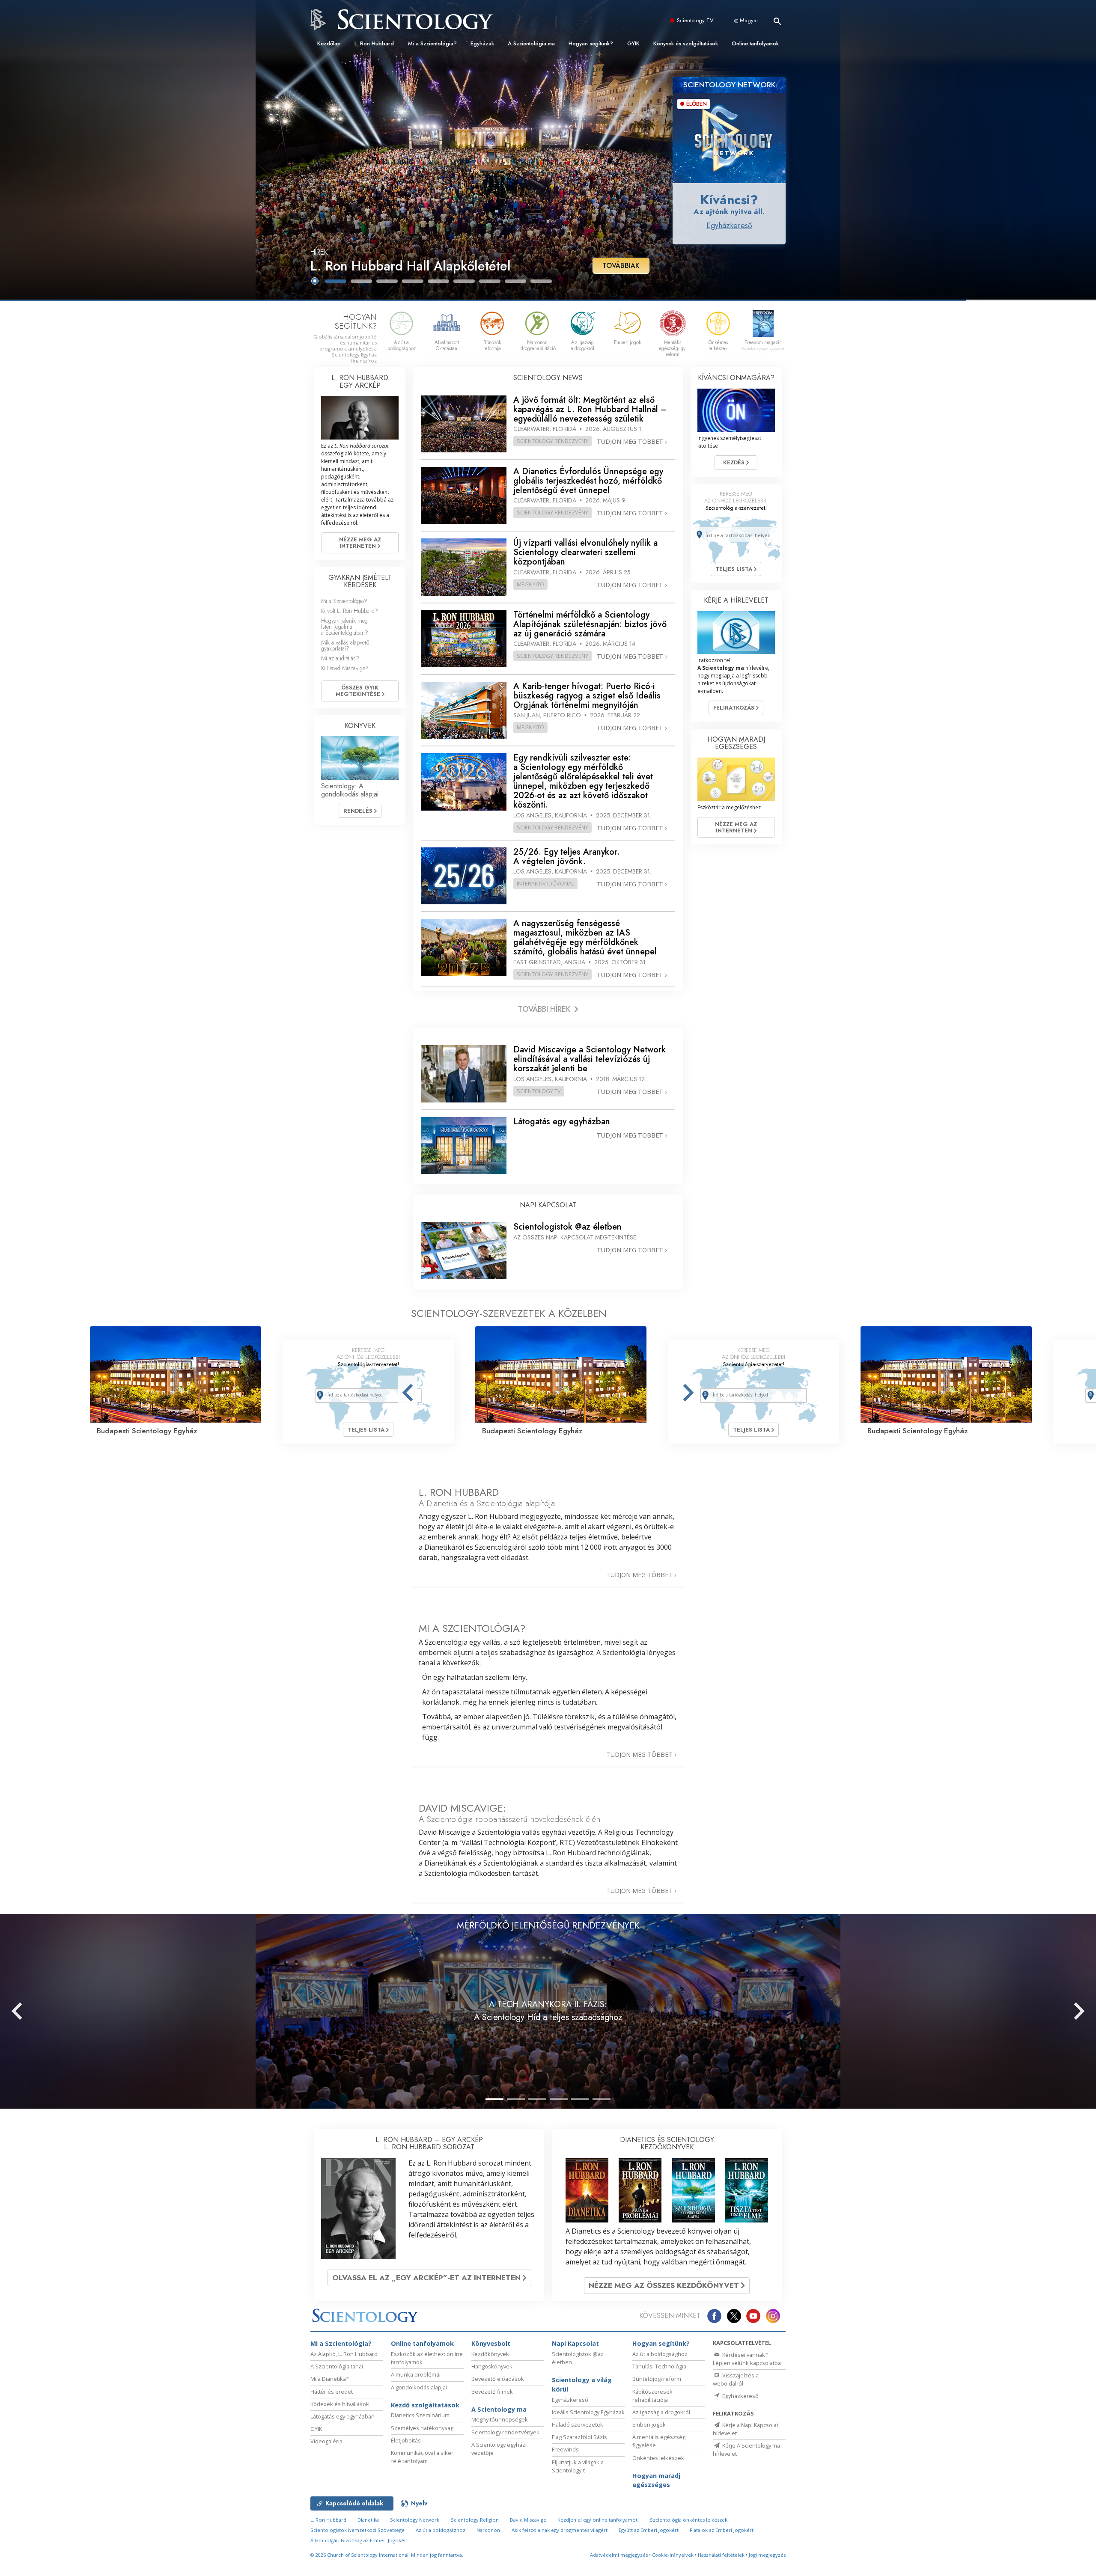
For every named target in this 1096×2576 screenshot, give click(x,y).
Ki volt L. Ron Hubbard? (350, 611)
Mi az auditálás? (340, 658)
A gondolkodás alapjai (419, 2387)
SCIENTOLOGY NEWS (548, 378)
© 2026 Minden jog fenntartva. (387, 2555)
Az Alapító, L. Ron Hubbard (344, 2354)
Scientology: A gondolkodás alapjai (350, 790)
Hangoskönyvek (492, 2366)
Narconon (488, 2530)
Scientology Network (415, 2520)
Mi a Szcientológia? (432, 43)
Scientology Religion (475, 2520)
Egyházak (482, 43)
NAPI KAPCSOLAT (548, 1205)
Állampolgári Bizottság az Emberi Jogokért (359, 2540)
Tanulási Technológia (659, 2366)
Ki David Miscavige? (345, 668)
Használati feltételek (721, 2555)
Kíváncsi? (729, 200)
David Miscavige (528, 2520)
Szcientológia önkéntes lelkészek (689, 2520)
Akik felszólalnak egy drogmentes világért (560, 2530)
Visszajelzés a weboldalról (736, 2379)
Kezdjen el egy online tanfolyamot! (598, 2520)
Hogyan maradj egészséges (656, 2480)
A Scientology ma (499, 2409)
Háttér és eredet (332, 2392)
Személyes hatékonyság (422, 2428)
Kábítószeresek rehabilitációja (652, 2396)
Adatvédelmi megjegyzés (619, 2555)
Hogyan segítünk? (591, 43)
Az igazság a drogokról (661, 2412)
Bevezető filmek (492, 2392)
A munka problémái (416, 2374)
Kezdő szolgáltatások (425, 2405)
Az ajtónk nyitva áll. (729, 211)
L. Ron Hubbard (374, 43)
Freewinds (565, 2449)
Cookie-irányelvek (673, 2555)
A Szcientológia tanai (337, 2366)
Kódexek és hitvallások (340, 2404)
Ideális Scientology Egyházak (588, 2412)
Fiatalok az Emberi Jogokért (722, 2530)
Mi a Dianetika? (329, 2379)
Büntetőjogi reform (657, 2379)
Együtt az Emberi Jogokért (649, 2530)
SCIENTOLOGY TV (539, 1091)
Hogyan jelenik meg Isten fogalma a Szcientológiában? (345, 627)
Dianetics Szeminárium (420, 2415)
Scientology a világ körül (582, 2384)
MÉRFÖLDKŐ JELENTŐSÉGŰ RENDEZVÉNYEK (548, 1925)
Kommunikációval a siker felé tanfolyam (422, 2457)
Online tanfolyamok (755, 43)
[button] (336, 281)
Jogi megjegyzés (767, 2555)
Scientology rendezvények (505, 2432)
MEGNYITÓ (530, 584)
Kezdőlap (329, 43)
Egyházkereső (729, 226)
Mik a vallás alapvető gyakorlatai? (345, 645)
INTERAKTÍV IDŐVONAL (545, 883)
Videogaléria (326, 2441)
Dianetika (368, 2520)
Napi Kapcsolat (575, 2343)
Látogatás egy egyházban (342, 2416)
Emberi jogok (649, 2424)
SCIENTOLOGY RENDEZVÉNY (552, 441)
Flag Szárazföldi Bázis (579, 2437)
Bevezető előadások (498, 2379)
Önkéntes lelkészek (658, 2458)
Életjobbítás (406, 2440)
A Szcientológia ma (531, 43)
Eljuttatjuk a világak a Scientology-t (578, 2466)
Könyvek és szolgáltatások (686, 43)
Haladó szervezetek (578, 2424)
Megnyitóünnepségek (500, 2419)
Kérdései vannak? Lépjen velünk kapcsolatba (747, 2359)
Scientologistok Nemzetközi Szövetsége (357, 2530)
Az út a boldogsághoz (660, 2354)
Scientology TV (695, 20)
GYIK (633, 43)
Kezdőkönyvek (490, 2354)
